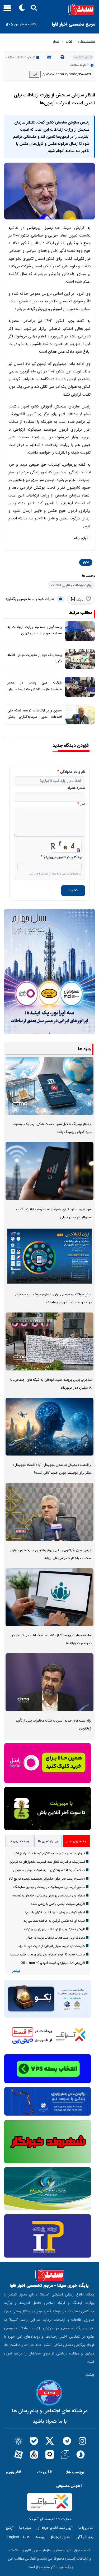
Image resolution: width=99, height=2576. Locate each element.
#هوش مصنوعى (69, 2486)
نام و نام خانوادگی (73, 772)
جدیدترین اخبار (76, 1841)
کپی (34, 74)
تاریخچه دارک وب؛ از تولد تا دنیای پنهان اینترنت (55, 1929)
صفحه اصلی (87, 41)
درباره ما (25, 2528)
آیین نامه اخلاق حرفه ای (55, 2528)
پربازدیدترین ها (48, 1841)
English (13, 2537)
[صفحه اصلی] (49, 9)
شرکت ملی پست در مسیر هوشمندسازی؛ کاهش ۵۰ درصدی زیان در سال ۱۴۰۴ (35, 689)
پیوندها (40, 2537)
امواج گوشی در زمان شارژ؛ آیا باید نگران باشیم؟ (55, 1913)
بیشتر (16, 1971)
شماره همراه (76, 788)
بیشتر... (88, 2375)
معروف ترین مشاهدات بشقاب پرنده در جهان (55, 1938)
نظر (83, 805)
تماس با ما (86, 2528)
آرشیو (10, 2528)
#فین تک (44, 2472)
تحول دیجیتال (60, 2537)
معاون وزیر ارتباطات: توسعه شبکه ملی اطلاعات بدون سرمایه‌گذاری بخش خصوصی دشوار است (35, 717)
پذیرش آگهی (84, 2537)
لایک (80, 600)
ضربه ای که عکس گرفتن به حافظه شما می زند (54, 1921)
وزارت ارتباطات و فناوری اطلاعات (71, 585)
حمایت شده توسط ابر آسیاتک (50, 2519)
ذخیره (73, 891)
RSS (27, 2537)
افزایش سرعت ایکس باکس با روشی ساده (58, 1904)
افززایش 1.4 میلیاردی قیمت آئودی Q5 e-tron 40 (53, 1963)
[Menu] (6, 10)
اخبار (69, 41)
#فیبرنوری (13, 2472)
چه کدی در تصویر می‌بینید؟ (63, 858)
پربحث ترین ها (19, 1841)
